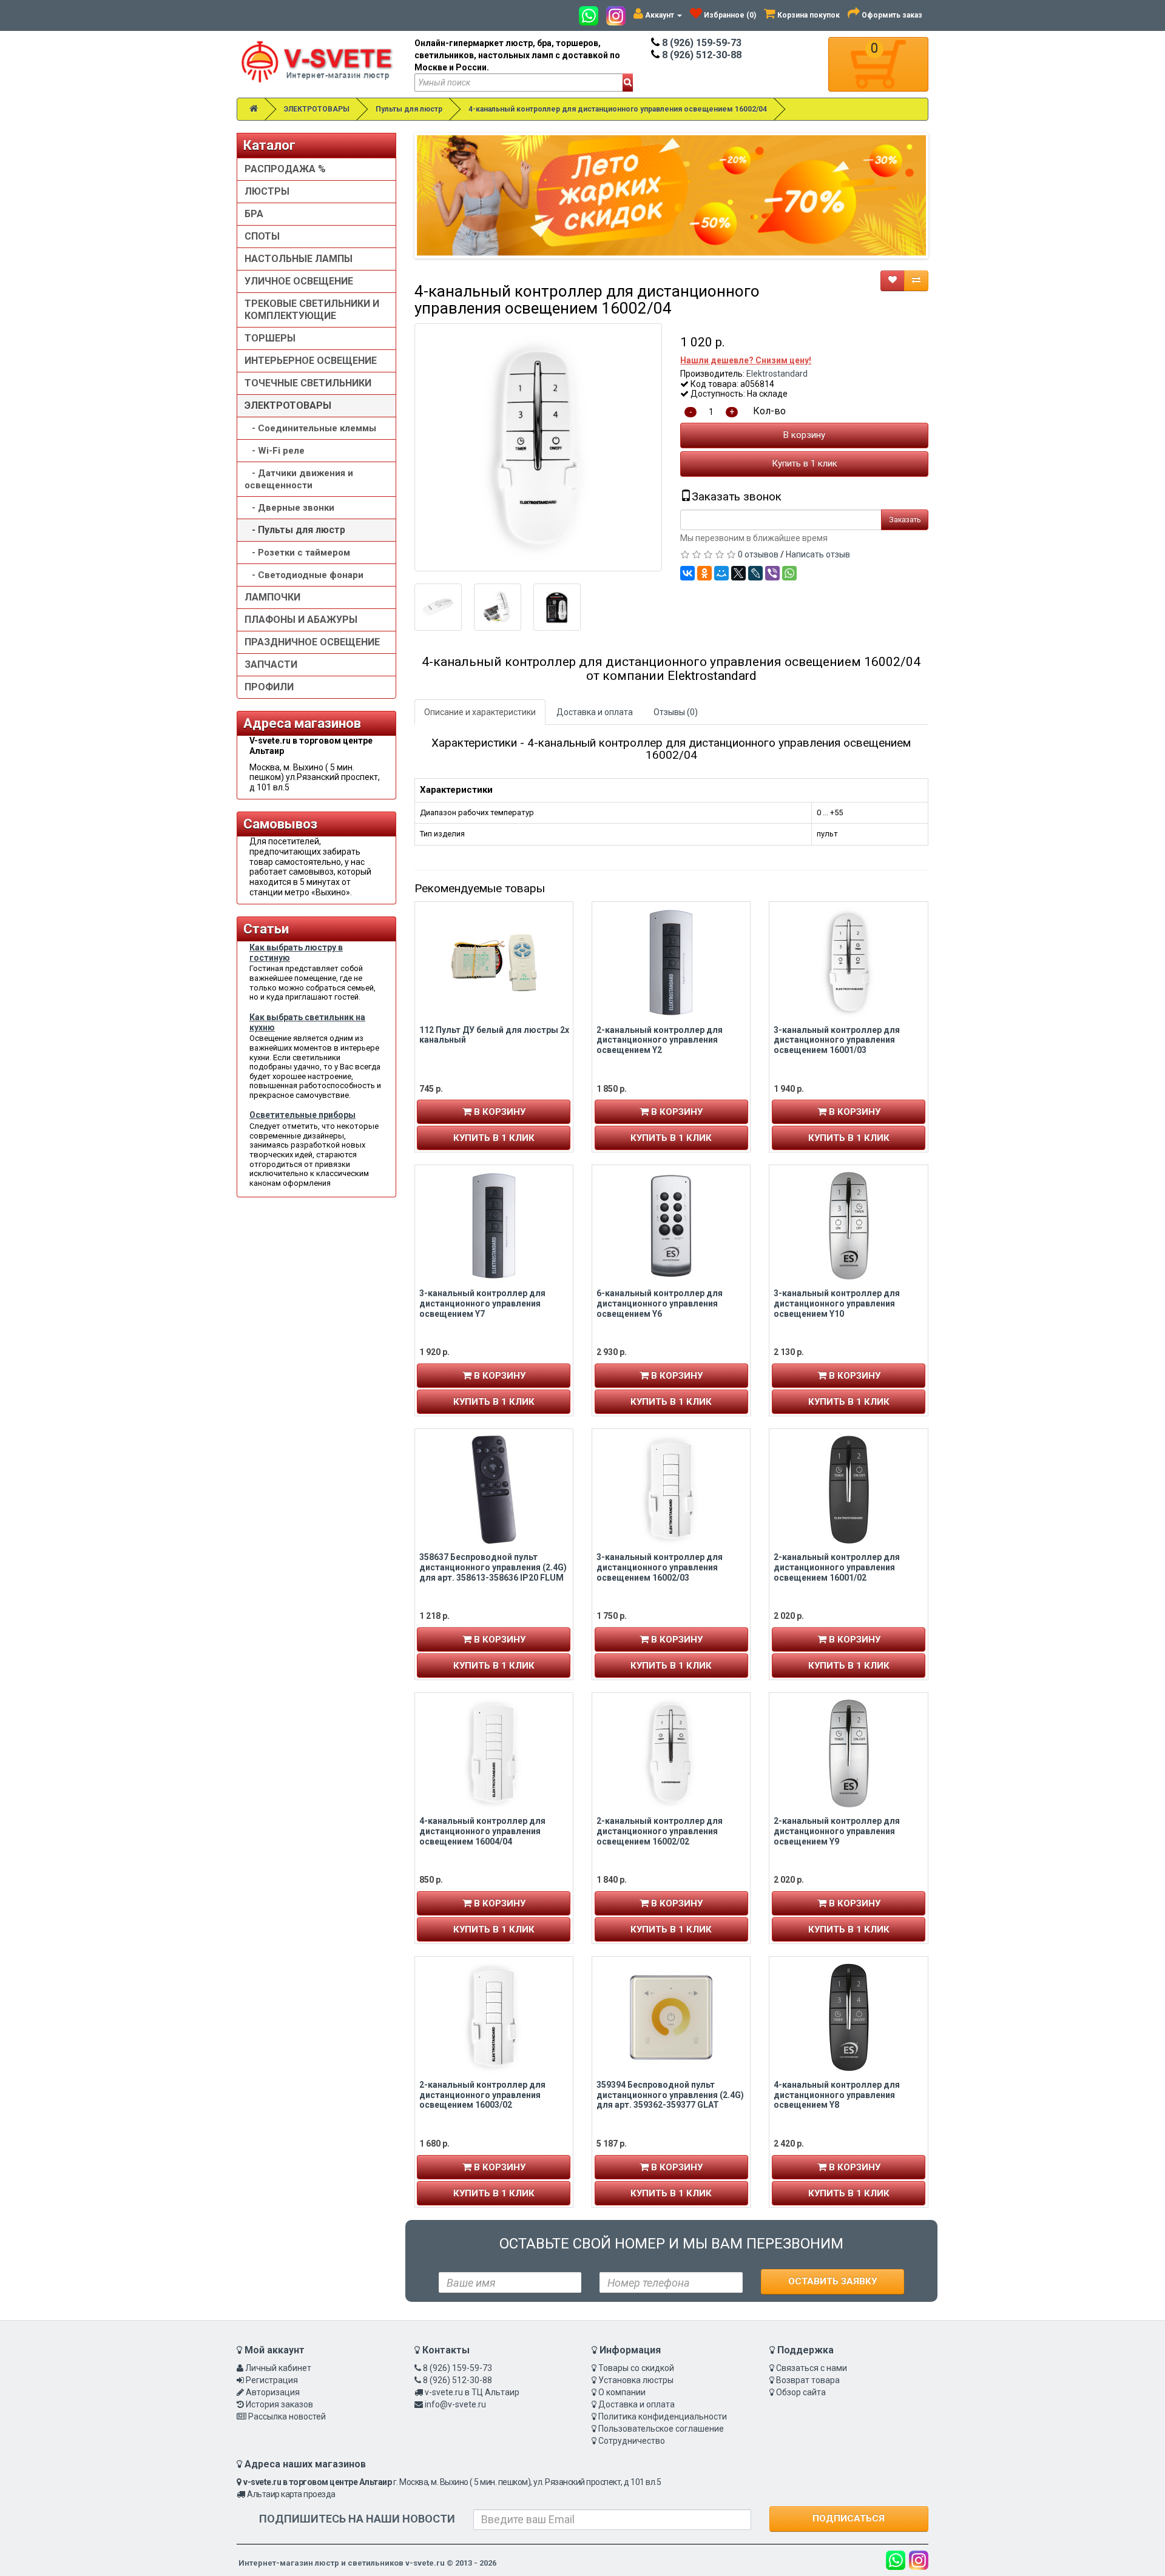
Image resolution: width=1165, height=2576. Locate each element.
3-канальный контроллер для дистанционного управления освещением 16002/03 (660, 1567)
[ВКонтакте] (687, 573)
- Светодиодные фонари (304, 575)
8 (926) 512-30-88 (701, 55)
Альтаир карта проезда (291, 2494)
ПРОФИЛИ (269, 687)
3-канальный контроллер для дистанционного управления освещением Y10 (837, 1303)
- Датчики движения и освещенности (299, 479)
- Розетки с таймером (297, 553)
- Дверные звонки (289, 508)
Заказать (905, 520)
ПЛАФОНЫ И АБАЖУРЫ (301, 620)
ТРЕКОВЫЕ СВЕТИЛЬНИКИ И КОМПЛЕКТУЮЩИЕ (312, 310)
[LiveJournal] (755, 573)
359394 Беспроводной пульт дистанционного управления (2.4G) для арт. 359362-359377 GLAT (670, 2095)
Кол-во (769, 411)
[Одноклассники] (704, 573)
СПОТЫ (262, 236)
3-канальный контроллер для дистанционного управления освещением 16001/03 (837, 1040)
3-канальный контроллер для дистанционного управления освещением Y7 (482, 1303)
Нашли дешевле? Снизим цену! (746, 360)
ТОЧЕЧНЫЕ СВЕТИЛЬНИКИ (308, 383)
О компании (622, 2392)
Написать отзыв (818, 554)
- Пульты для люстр (295, 530)
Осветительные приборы (302, 1115)
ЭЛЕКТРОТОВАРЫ (317, 109)
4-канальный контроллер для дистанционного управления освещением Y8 (837, 2095)
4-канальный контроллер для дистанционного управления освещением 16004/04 (482, 1831)
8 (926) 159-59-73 (701, 43)
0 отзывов (758, 554)
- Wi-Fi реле (275, 451)
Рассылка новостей (287, 2416)
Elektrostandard (777, 374)
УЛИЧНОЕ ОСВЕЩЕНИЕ (299, 281)
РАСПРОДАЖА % (285, 169)
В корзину (804, 435)
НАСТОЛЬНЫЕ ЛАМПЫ (299, 259)
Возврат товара (808, 2380)
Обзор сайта (801, 2392)
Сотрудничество (632, 2441)
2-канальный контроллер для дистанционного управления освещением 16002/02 (660, 1831)
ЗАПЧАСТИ (271, 664)
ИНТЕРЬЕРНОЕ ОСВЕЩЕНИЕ (311, 361)
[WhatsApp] (789, 573)
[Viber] (772, 573)
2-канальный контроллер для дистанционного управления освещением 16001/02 (837, 1567)
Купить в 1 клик (805, 463)
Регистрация (272, 2380)
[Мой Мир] (721, 573)
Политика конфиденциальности (663, 2416)
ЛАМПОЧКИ (272, 597)
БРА (254, 214)
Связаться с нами (812, 2368)
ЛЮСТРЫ (267, 191)
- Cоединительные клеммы (310, 428)
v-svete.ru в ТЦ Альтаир (472, 2392)
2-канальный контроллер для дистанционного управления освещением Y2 (660, 1040)
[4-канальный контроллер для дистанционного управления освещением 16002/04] (539, 447)
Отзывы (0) (676, 712)
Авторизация (273, 2392)
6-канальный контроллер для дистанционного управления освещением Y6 (660, 1303)
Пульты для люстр (409, 109)
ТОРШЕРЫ (270, 338)
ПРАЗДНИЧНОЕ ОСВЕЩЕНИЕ (312, 642)
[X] (738, 573)
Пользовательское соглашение (661, 2429)
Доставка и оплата (595, 712)
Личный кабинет (278, 2368)
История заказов (279, 2404)
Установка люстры (636, 2380)
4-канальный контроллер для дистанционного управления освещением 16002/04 (618, 109)
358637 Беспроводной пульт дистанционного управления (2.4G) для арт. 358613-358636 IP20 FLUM (493, 1567)
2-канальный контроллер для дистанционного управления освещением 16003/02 (482, 2095)
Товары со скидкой (636, 2368)
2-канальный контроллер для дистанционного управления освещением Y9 (837, 1831)
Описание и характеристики (480, 712)
